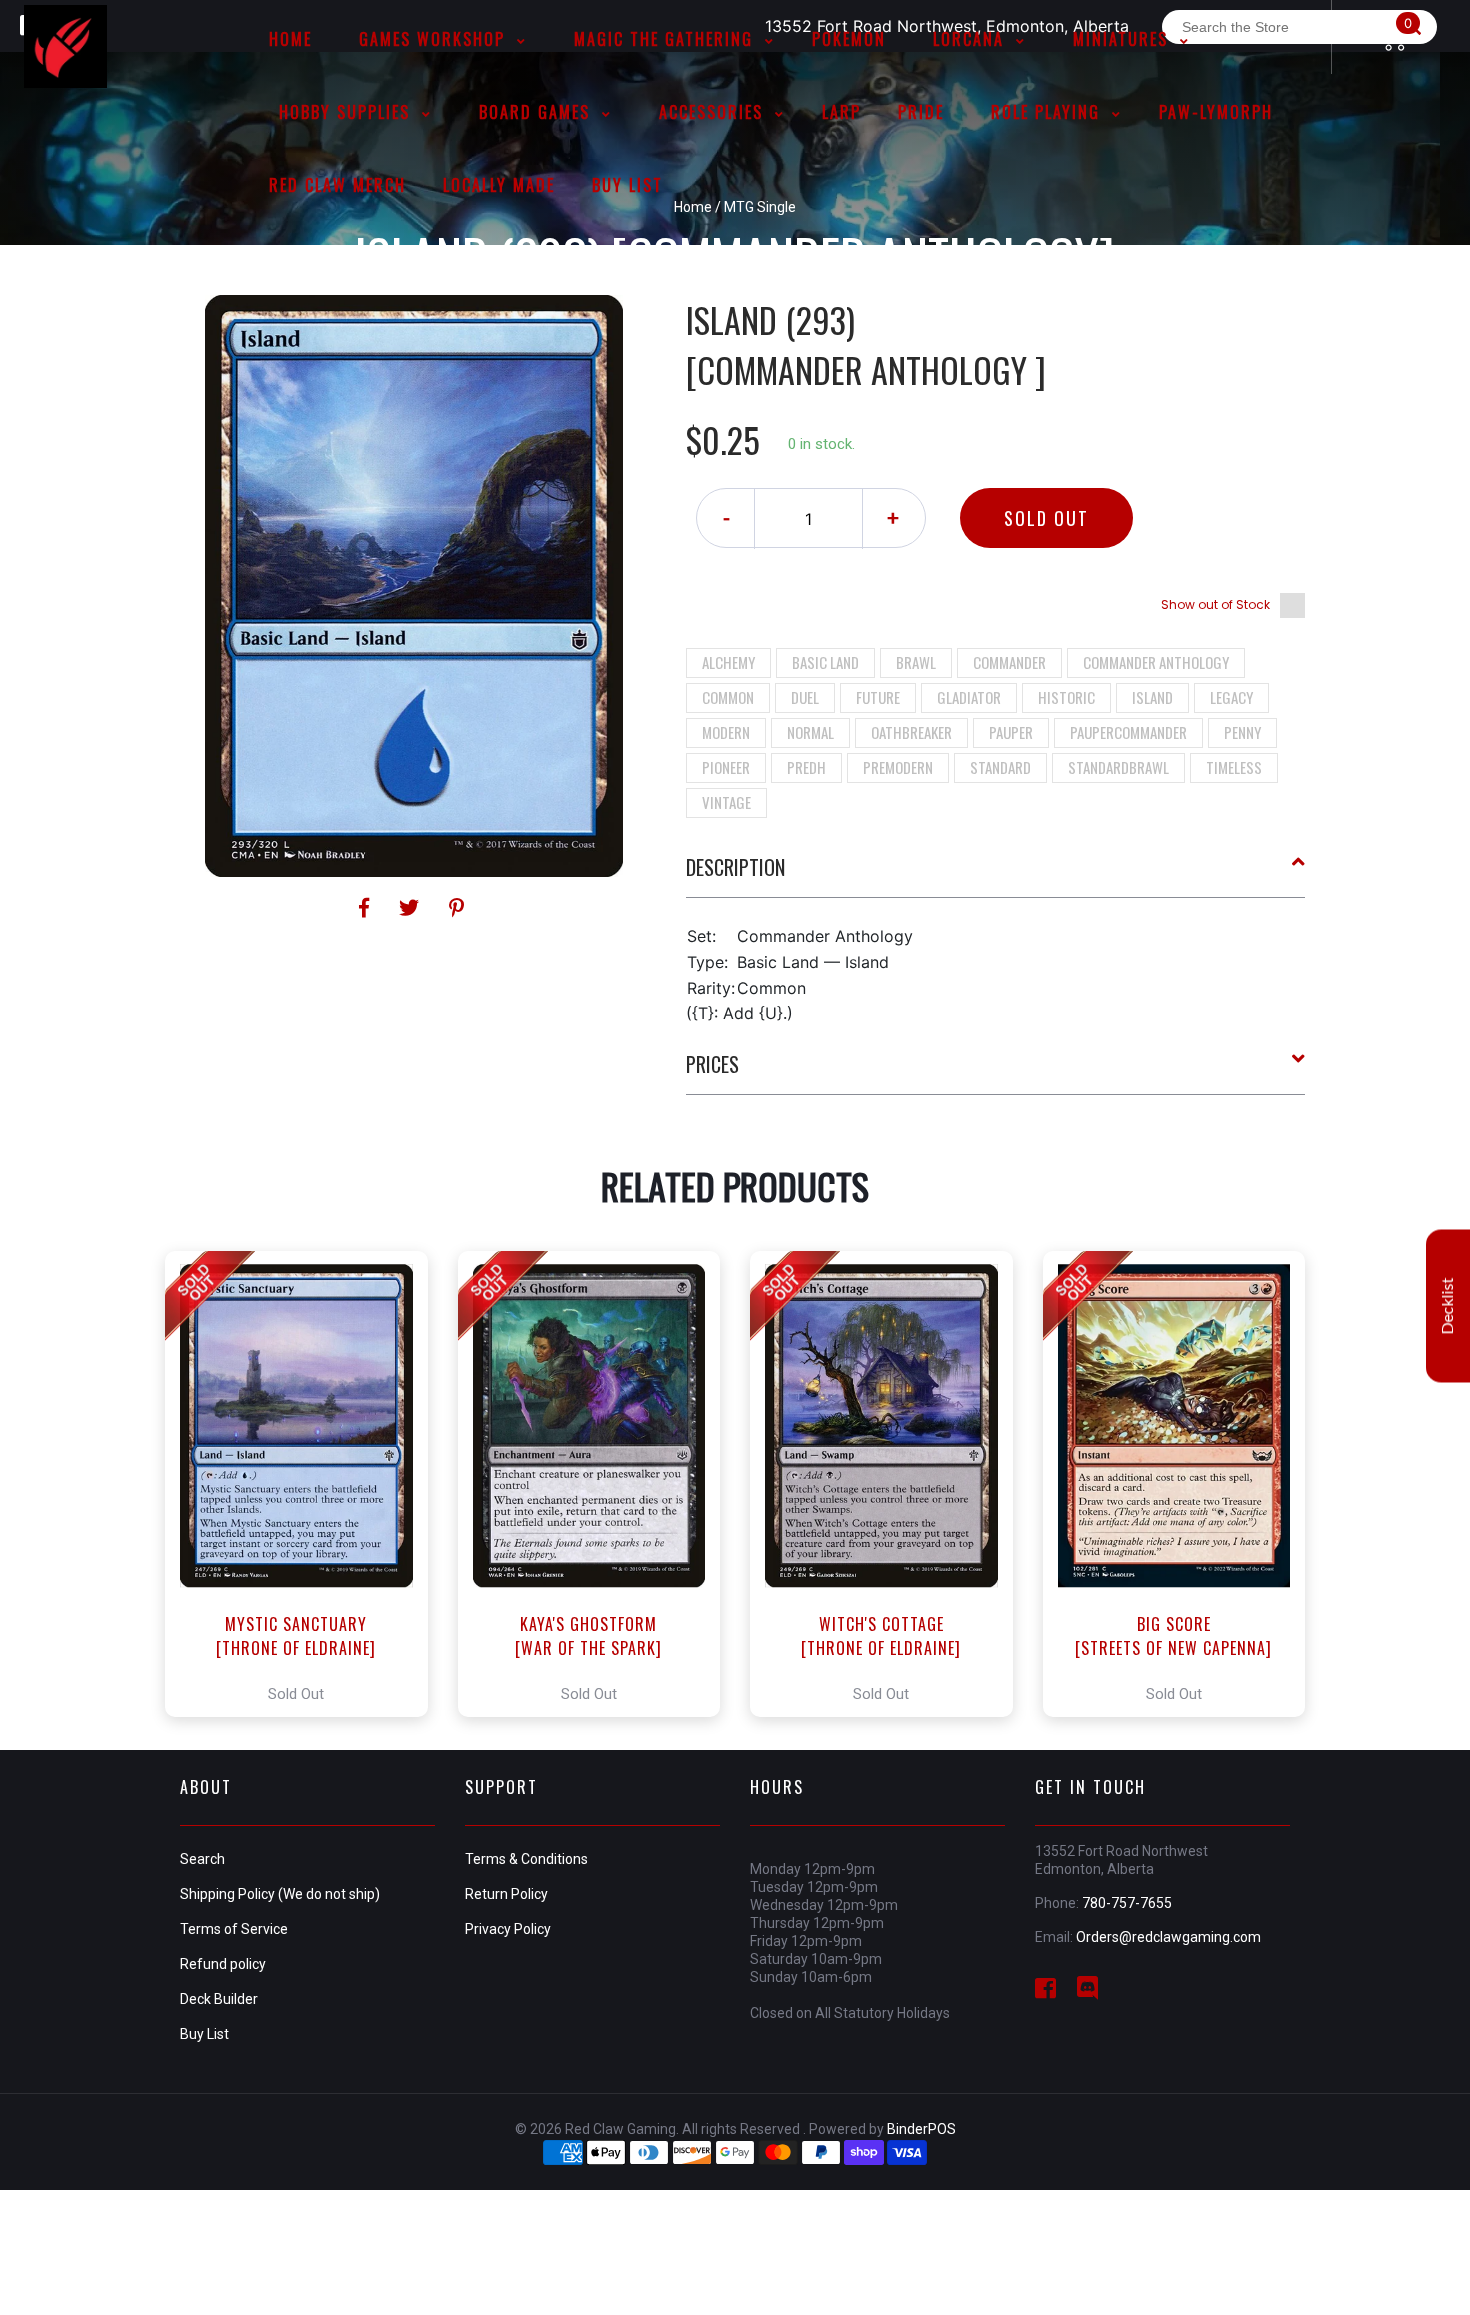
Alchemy (728, 662)
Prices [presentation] (712, 1064)
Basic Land (825, 662)
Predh (806, 767)
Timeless (1234, 767)
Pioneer (726, 767)
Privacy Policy (508, 1929)
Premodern (898, 767)
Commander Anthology (1156, 662)
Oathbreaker (911, 732)
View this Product (305, 1484)
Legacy (1231, 697)
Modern (726, 732)
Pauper (1011, 732)
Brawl (916, 662)
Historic (1066, 697)
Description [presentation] (735, 867)
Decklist (1448, 1305)
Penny (1242, 732)
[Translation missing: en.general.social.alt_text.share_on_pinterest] (456, 908)
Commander (1009, 662)
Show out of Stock (1215, 604)
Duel (805, 697)
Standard (1000, 767)
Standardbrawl (1118, 767)
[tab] (996, 875)
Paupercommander (1128, 732)
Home (693, 207)
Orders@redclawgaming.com (1168, 1937)
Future (878, 697)
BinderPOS (921, 2129)
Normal (810, 732)
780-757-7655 (1127, 1903)
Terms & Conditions (526, 1859)
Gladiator (969, 697)
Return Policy (506, 1894)
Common (728, 697)
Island (1152, 697)
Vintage (726, 802)
